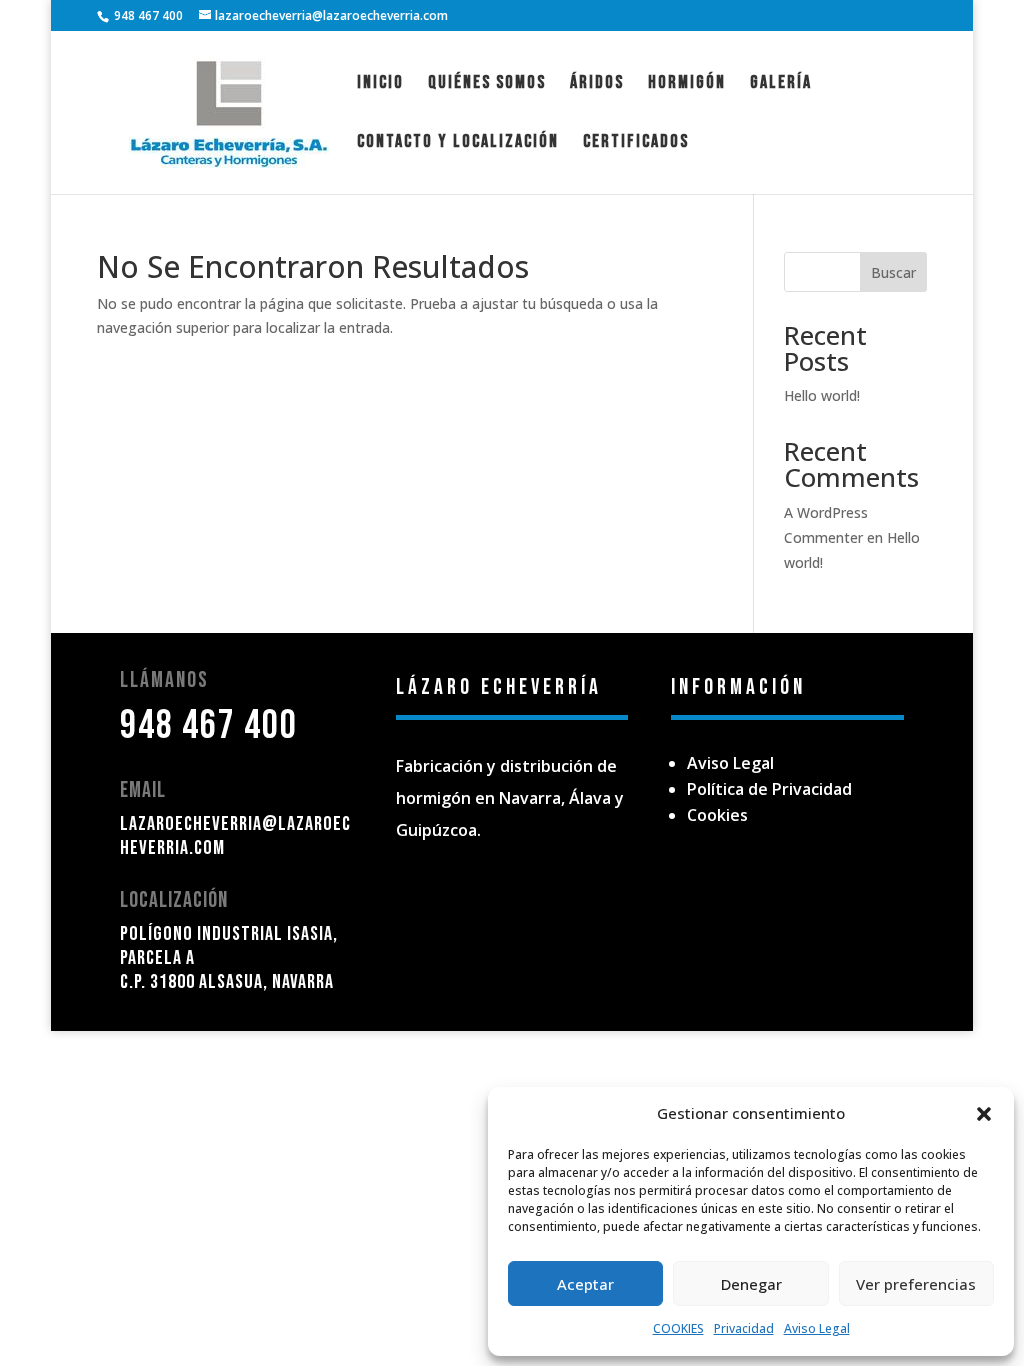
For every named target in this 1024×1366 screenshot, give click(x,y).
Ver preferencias (916, 1284)
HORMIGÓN (687, 84)
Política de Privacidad (769, 789)
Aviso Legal (817, 1328)
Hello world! (822, 395)
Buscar (893, 272)
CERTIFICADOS (636, 143)
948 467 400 (209, 726)
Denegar (751, 1284)
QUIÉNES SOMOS (487, 84)
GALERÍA (781, 84)
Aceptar (585, 1284)
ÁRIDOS (597, 84)
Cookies (717, 815)
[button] (984, 1114)
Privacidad (744, 1328)
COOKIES (678, 1328)
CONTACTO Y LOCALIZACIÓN (458, 143)
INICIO (380, 84)
